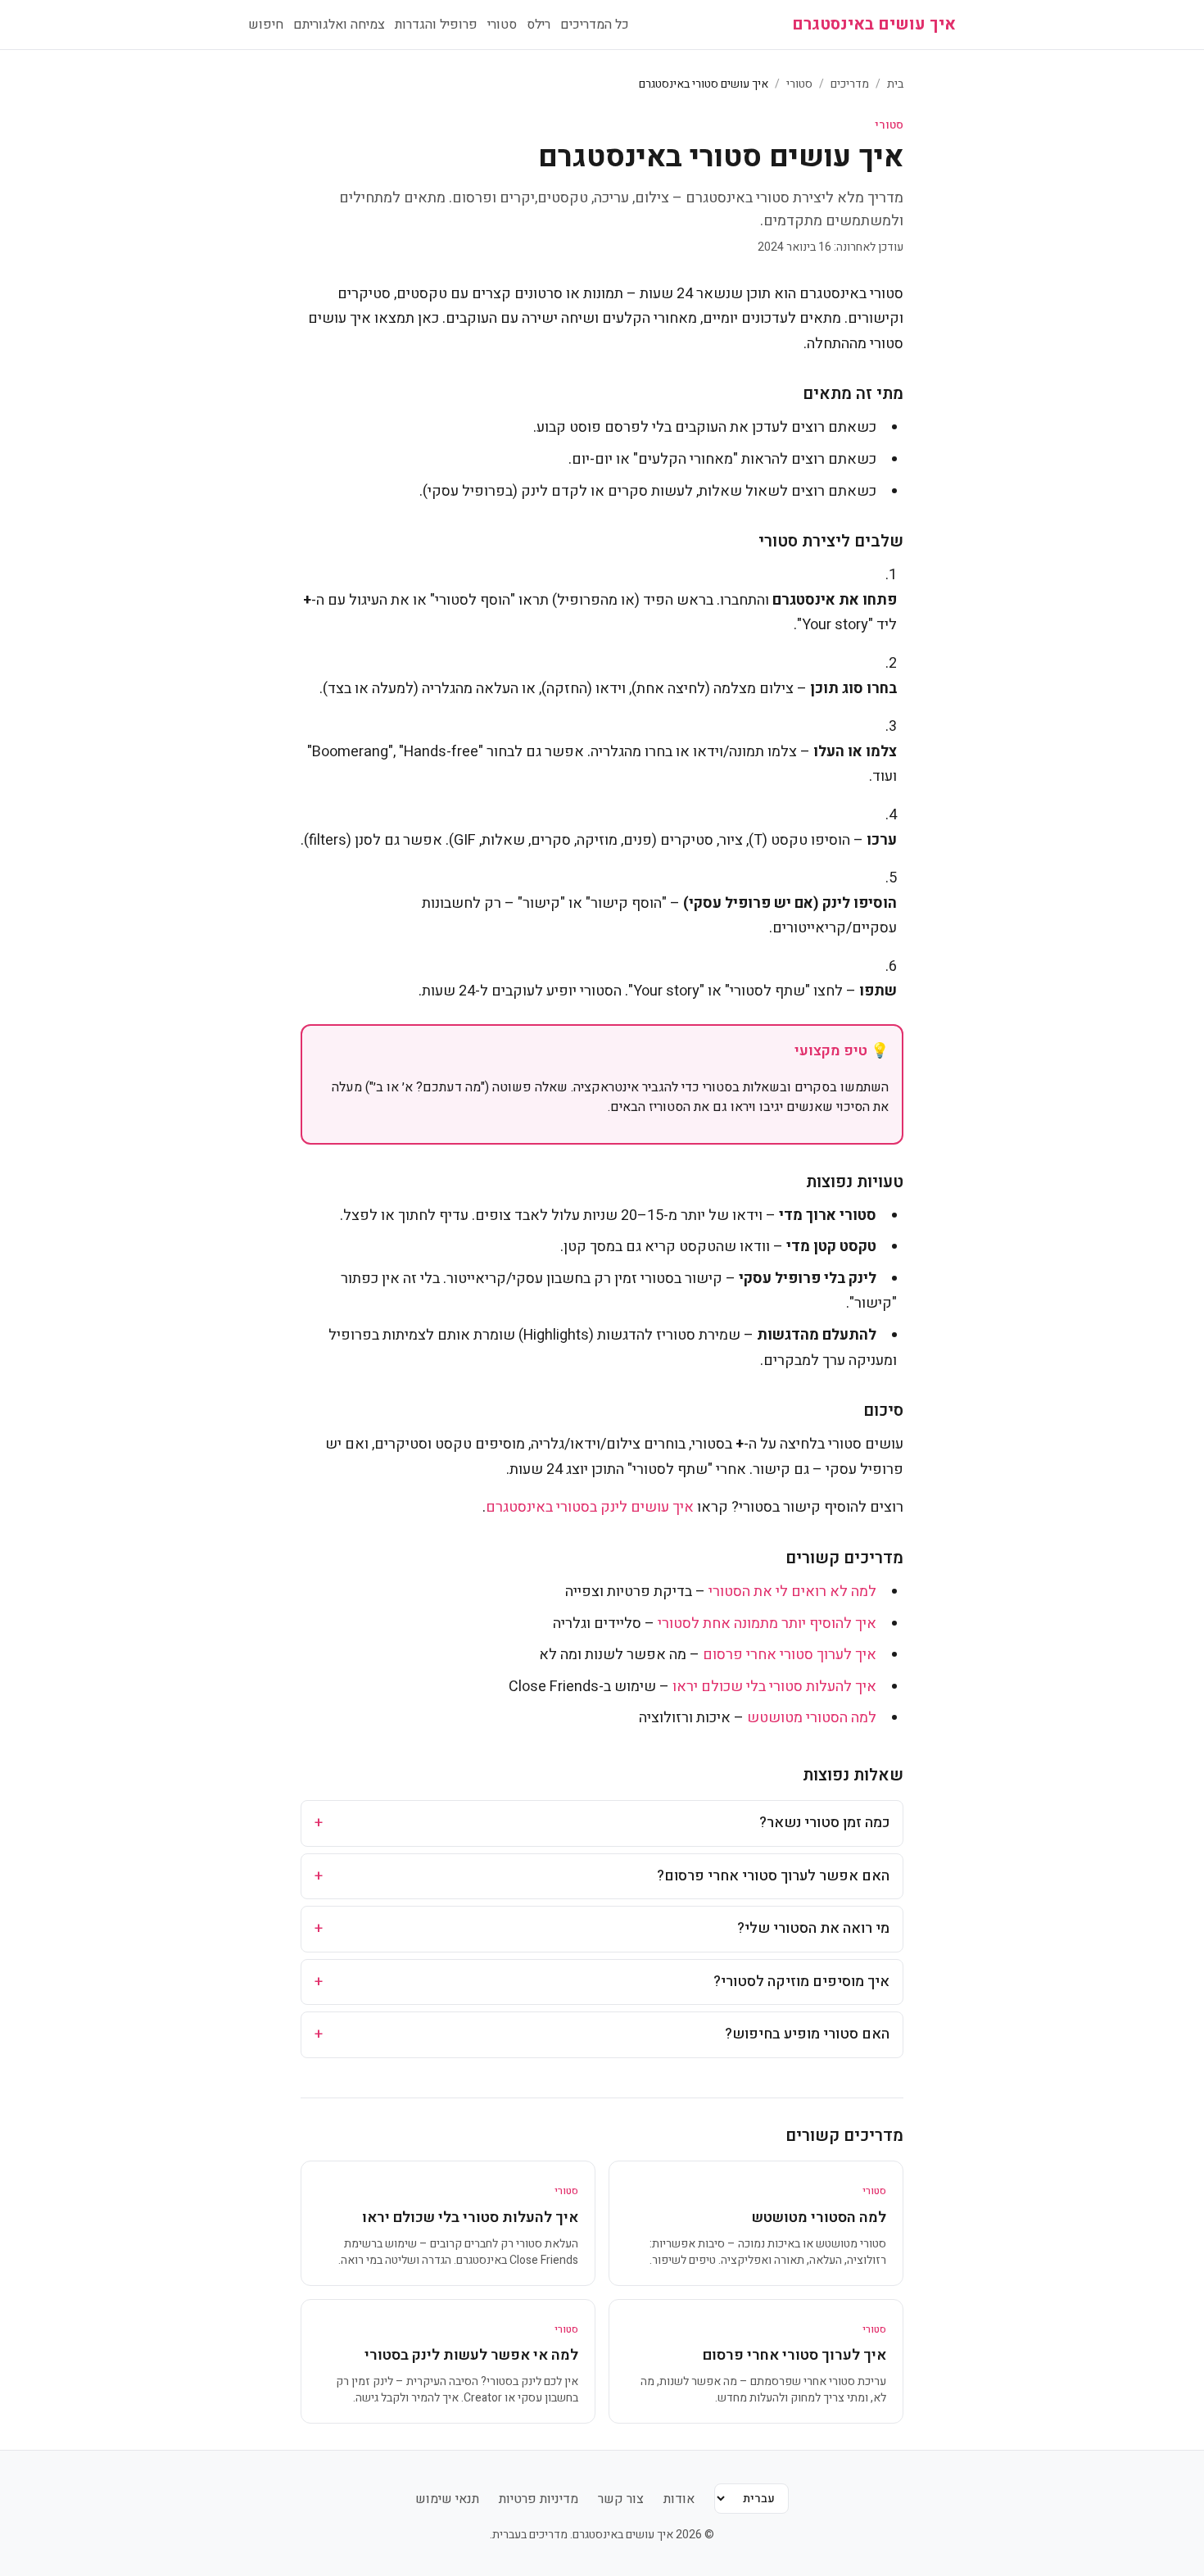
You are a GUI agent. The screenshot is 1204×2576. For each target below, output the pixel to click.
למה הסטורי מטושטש (812, 1718)
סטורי (502, 25)
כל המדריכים (595, 25)
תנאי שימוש (447, 2499)
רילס (539, 25)
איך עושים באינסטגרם (874, 25)
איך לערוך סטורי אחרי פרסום (790, 1655)
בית (895, 84)
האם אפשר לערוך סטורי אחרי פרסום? (602, 1876)
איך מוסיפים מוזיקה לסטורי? (602, 1982)
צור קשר (621, 2499)
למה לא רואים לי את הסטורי (792, 1592)
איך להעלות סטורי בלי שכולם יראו (774, 1687)
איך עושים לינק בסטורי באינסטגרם (590, 1507)
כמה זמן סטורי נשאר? (602, 1823)
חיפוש (266, 25)
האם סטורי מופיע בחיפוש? (602, 2034)
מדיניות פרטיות (539, 2499)
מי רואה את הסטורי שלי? (602, 1928)
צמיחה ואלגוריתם (339, 25)
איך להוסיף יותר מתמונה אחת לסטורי (767, 1624)
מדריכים (850, 84)
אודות (679, 2499)
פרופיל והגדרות (436, 25)
